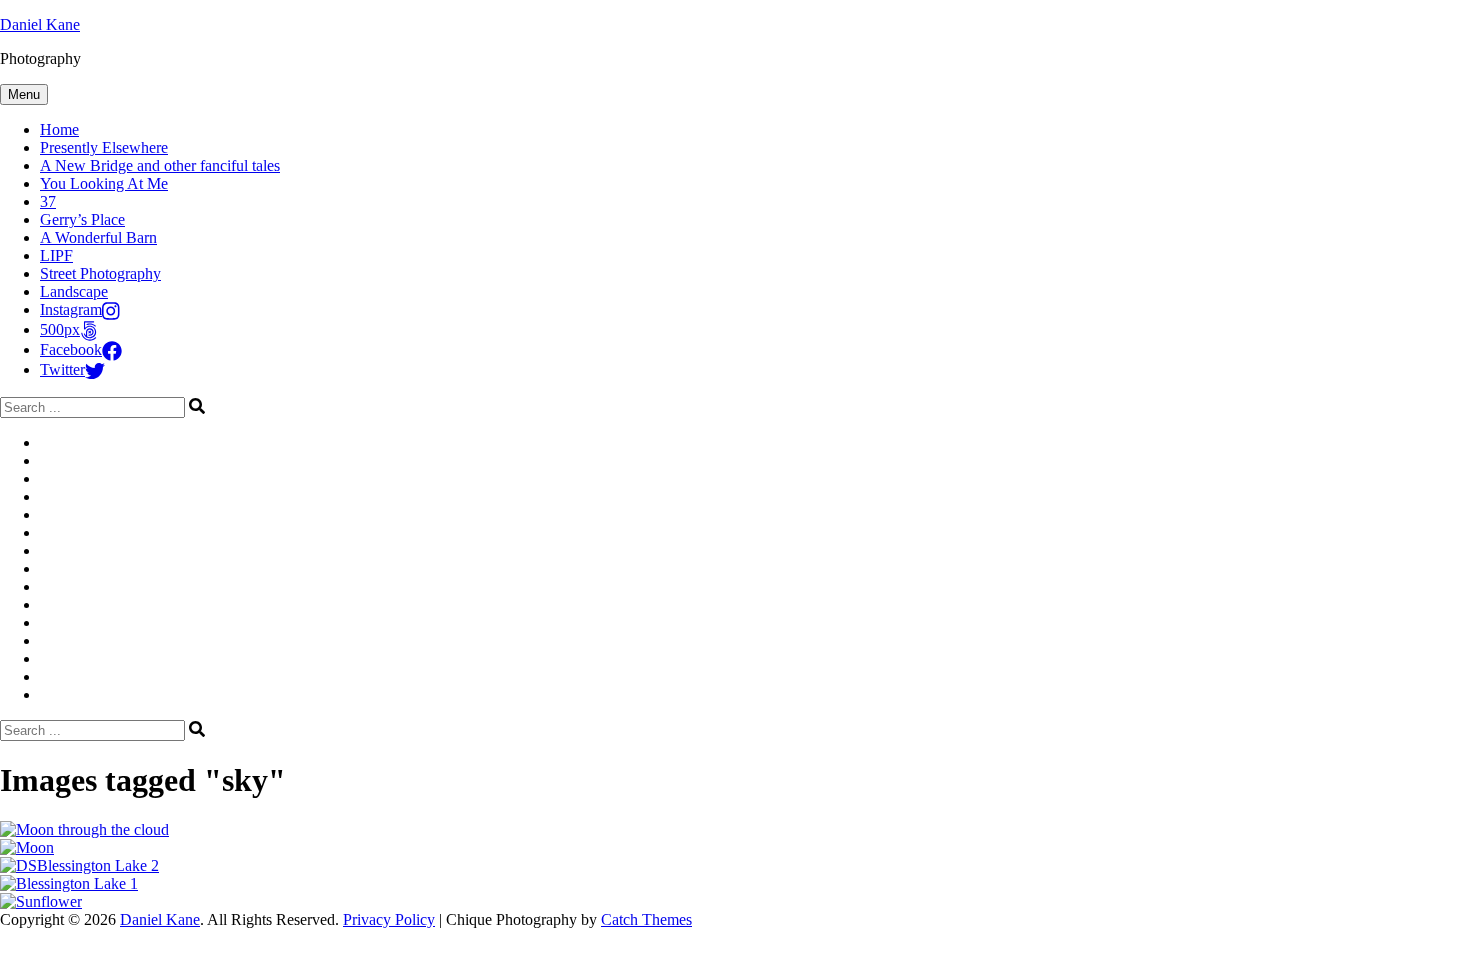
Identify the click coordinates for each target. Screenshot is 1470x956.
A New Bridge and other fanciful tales (160, 165)
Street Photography (100, 273)
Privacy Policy (389, 919)
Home (59, 129)
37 (48, 201)
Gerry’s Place (82, 219)
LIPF (56, 255)
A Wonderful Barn (98, 237)
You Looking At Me (104, 183)
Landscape (74, 291)
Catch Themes (646, 919)
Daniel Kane (40, 24)
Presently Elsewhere (104, 147)
